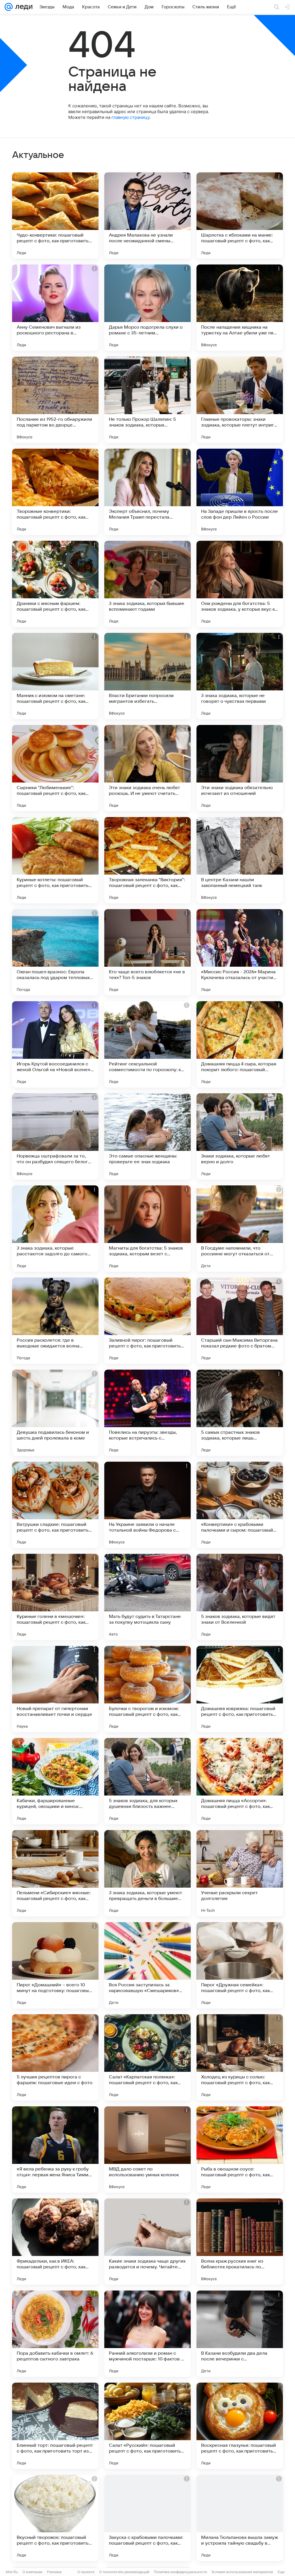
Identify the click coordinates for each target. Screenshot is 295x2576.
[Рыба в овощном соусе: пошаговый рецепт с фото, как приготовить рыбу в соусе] (240, 2149)
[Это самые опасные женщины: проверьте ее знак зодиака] (147, 1136)
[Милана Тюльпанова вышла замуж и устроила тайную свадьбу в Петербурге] (240, 2518)
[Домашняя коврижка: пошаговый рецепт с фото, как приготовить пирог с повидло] (240, 1689)
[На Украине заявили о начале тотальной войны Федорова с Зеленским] (147, 1505)
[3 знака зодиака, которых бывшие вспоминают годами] (147, 584)
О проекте (86, 2572)
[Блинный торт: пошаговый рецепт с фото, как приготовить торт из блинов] (55, 2426)
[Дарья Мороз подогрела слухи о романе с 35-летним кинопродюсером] (147, 308)
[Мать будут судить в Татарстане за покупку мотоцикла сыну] (147, 1597)
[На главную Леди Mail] (23, 7)
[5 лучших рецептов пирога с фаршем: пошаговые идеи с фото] (55, 2057)
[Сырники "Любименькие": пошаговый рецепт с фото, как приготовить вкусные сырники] (55, 768)
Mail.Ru (12, 2572)
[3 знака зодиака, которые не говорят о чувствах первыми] (240, 676)
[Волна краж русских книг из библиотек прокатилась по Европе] (240, 2242)
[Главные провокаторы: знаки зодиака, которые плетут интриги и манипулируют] (240, 400)
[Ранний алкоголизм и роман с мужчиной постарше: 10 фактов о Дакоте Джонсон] (147, 2334)
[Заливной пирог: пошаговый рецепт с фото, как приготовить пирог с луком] (147, 1321)
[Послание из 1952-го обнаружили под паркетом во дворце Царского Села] (55, 400)
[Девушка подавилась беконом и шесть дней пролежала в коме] (55, 1413)
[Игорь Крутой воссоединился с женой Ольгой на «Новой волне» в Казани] (55, 1044)
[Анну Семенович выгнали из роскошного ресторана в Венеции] (55, 308)
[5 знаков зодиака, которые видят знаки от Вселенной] (240, 1597)
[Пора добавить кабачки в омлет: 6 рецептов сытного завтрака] (55, 2334)
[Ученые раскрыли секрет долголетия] (240, 1873)
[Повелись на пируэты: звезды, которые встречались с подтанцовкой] (147, 1413)
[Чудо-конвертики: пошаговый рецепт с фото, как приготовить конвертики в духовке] (55, 216)
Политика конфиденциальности (180, 2572)
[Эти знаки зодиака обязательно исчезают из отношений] (240, 768)
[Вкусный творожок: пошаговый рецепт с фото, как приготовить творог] (55, 2518)
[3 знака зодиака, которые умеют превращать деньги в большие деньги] (147, 1873)
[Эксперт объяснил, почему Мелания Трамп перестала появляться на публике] (147, 492)
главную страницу (131, 117)
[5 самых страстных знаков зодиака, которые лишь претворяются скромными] (240, 1413)
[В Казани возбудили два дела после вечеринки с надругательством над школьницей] (240, 2334)
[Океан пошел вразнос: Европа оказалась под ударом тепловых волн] (55, 952)
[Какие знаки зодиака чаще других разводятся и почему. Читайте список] (147, 2242)
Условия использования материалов (242, 2572)
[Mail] (9, 7)
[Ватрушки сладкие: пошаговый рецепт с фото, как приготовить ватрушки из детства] (55, 1505)
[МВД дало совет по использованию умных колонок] (147, 2149)
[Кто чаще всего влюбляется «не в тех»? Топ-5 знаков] (147, 952)
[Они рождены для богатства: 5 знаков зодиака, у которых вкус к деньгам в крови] (240, 584)
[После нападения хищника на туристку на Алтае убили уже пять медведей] (240, 308)
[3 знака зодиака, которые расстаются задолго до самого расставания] (55, 1229)
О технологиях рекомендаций (124, 2572)
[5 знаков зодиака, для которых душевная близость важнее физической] (147, 1781)
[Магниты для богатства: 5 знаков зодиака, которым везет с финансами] (147, 1229)
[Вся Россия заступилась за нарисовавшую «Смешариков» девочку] (147, 1965)
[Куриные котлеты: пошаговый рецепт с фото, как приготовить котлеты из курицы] (55, 860)
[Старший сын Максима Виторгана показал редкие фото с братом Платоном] (240, 1321)
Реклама (54, 2572)
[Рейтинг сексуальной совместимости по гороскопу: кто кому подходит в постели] (147, 1044)
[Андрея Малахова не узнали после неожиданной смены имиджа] (147, 216)
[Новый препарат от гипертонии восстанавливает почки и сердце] (55, 1689)
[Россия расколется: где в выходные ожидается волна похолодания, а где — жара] (55, 1321)
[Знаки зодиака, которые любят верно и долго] (240, 1136)
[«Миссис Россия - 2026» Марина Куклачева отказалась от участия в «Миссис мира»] (240, 952)
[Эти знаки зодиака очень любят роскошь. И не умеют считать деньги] (147, 768)
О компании (32, 2572)
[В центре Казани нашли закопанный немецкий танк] (240, 860)
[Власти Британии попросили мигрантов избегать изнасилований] (147, 676)
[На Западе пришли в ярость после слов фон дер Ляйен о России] (240, 492)
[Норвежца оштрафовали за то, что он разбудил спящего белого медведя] (55, 1136)
